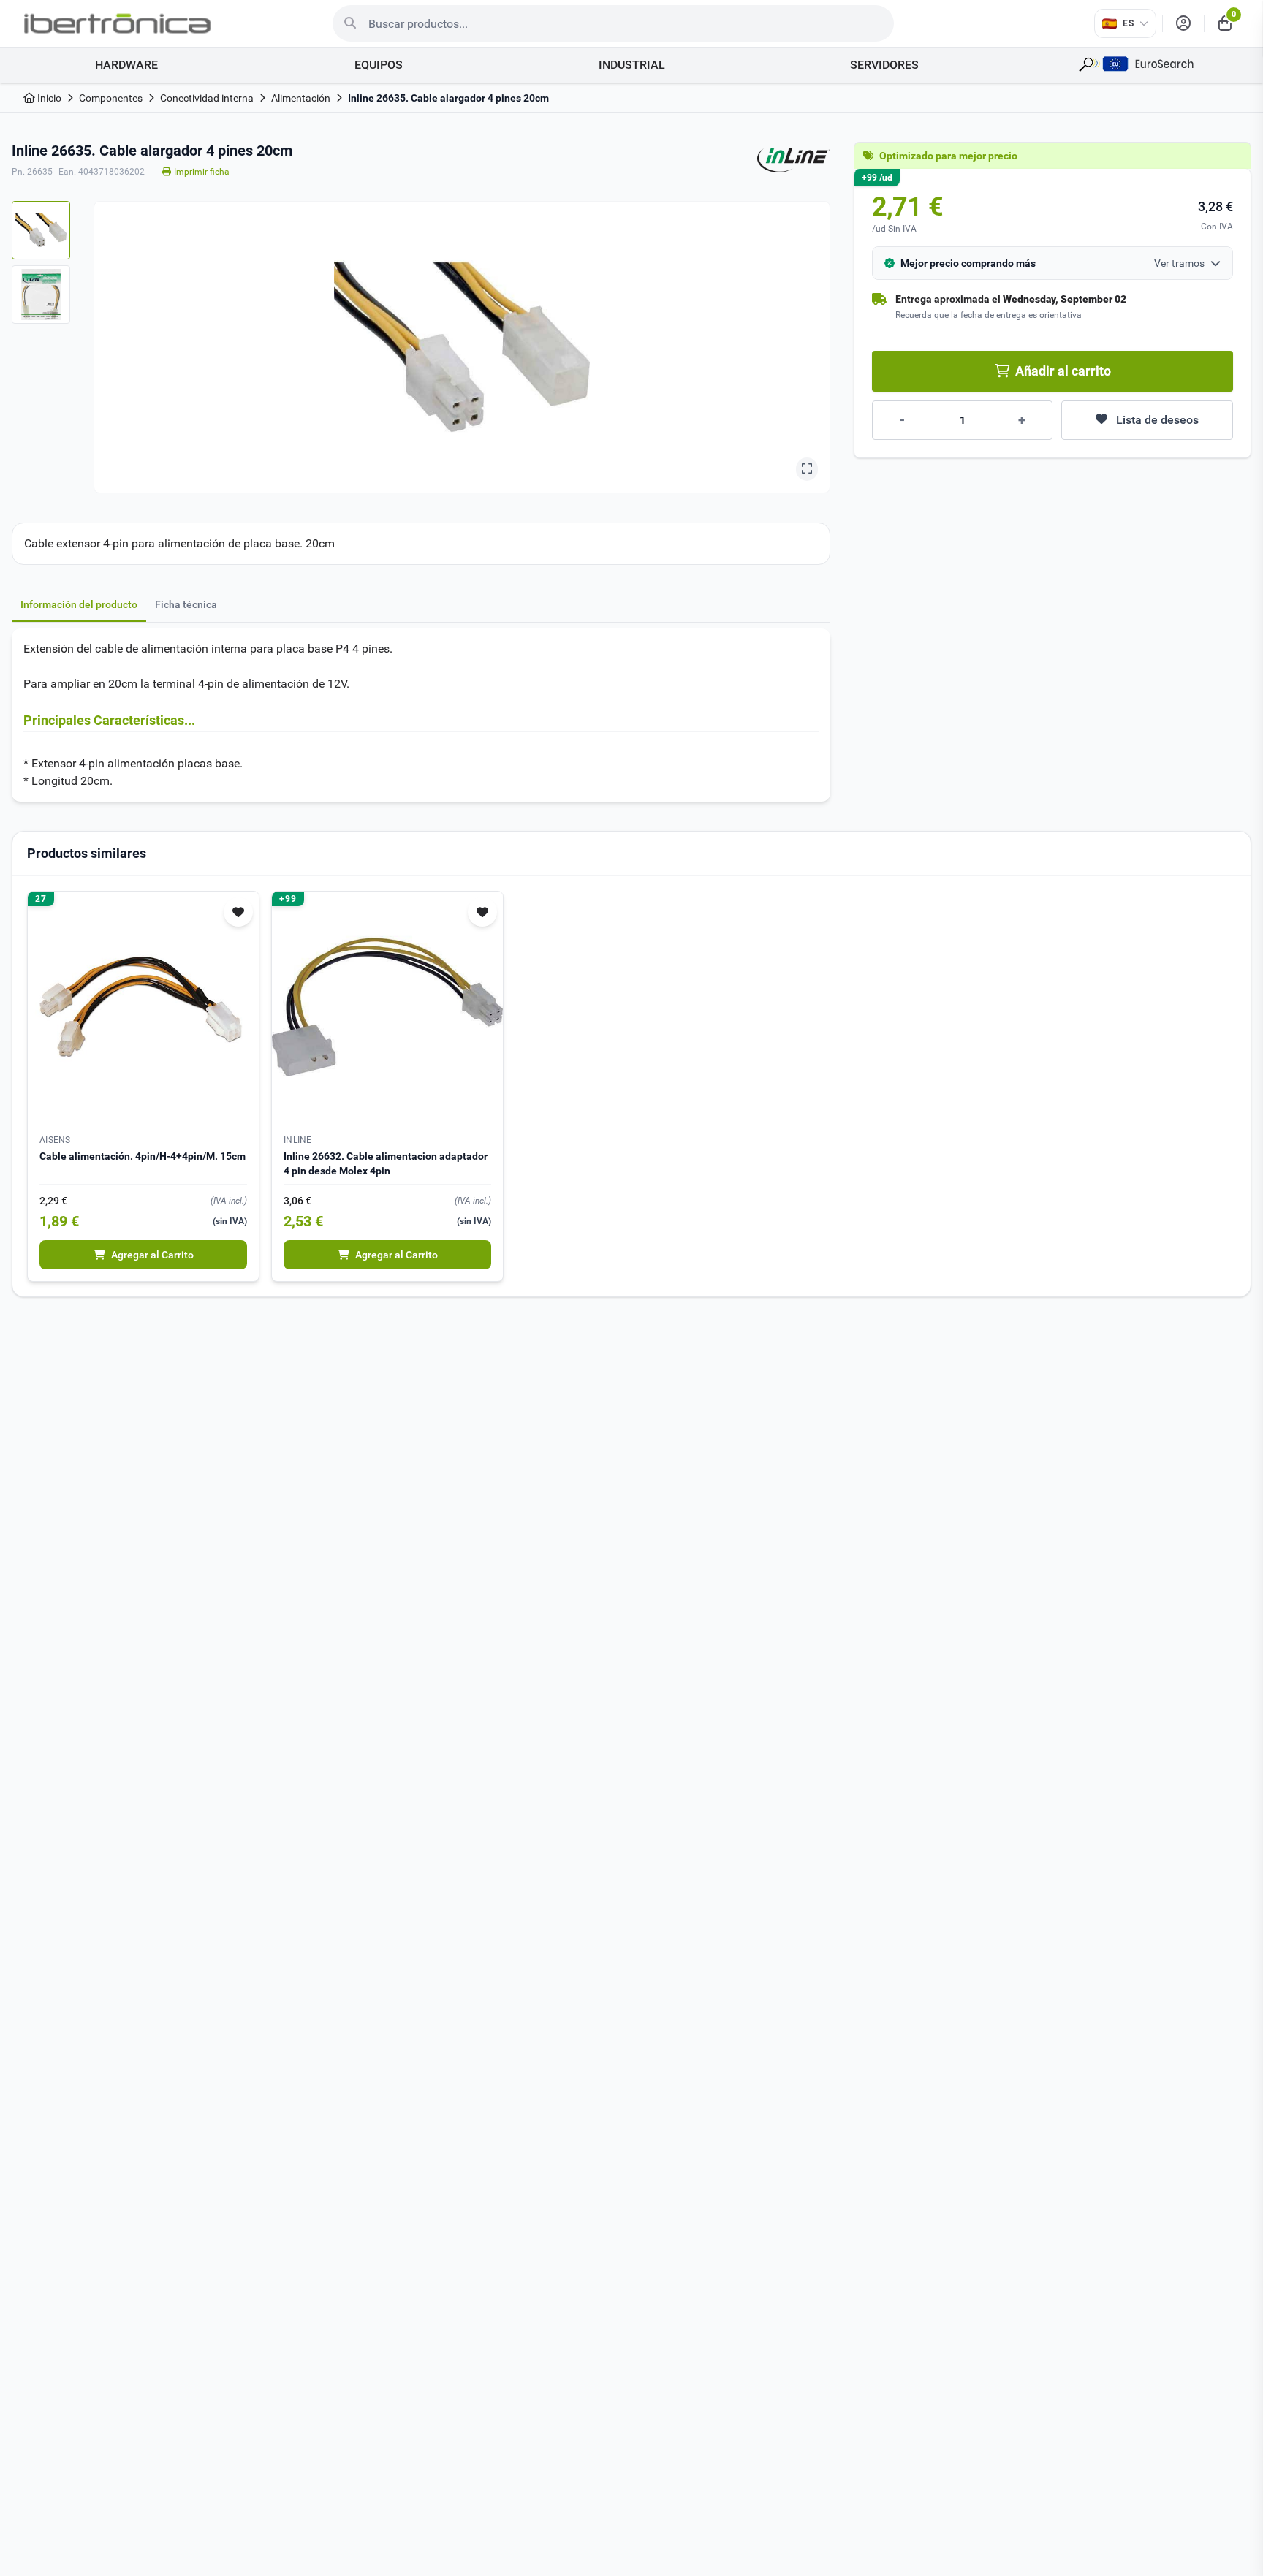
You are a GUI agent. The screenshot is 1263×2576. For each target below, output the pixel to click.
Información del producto (79, 604)
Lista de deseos (1157, 420)
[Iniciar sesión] (1183, 23)
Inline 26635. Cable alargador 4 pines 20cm (448, 98)
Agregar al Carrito (152, 1255)
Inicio (48, 98)
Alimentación (301, 98)
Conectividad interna (207, 98)
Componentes (111, 98)
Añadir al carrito (1063, 371)
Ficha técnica (186, 604)
